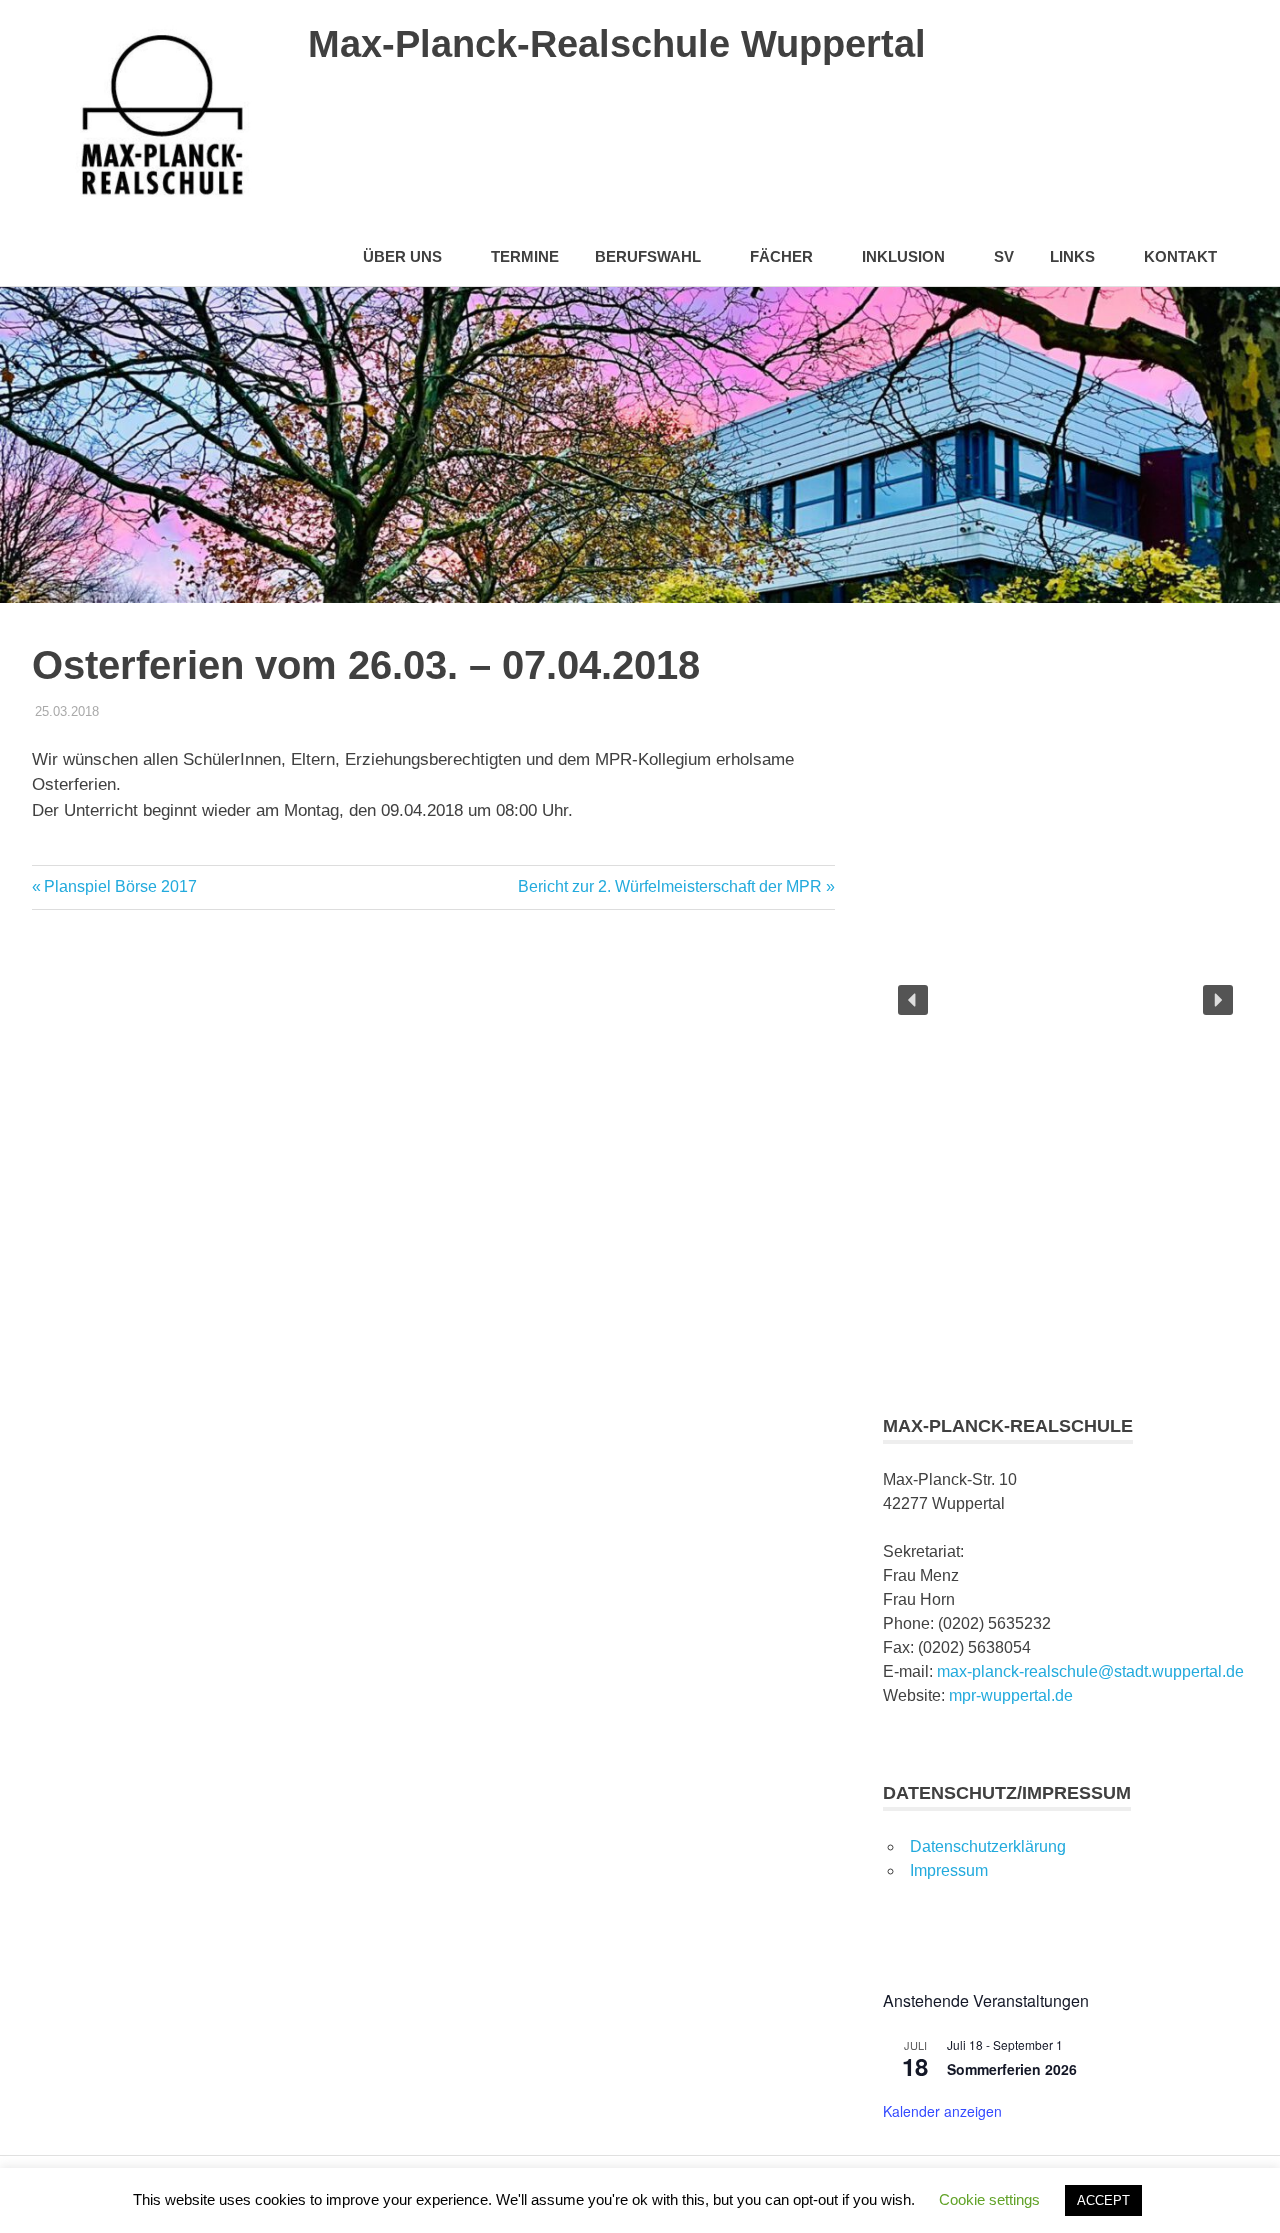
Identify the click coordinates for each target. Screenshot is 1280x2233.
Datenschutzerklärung (988, 1846)
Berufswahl (648, 256)
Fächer (781, 256)
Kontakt (1180, 256)
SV (1004, 256)
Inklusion (903, 256)
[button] (913, 1000)
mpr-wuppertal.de (1011, 1695)
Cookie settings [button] (989, 2199)
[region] (1065, 1000)
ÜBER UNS (402, 256)
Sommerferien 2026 (1012, 2069)
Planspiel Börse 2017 (120, 886)
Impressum (949, 1870)
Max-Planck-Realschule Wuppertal (617, 44)
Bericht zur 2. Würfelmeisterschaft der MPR (670, 886)
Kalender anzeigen (942, 2111)
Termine (525, 256)
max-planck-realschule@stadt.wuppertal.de (1090, 1671)
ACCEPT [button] (1103, 2200)
